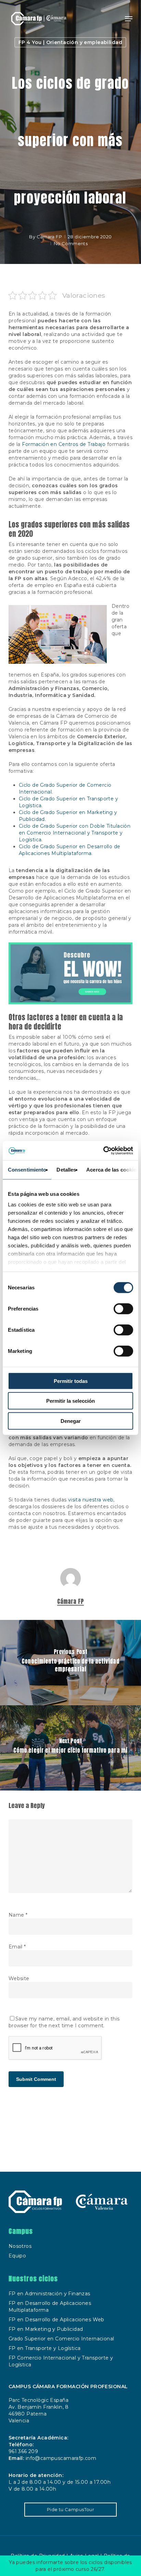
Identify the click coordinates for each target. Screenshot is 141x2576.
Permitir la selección (70, 1401)
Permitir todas (71, 1381)
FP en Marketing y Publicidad (46, 2329)
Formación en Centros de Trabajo (64, 444)
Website (19, 1978)
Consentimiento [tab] (27, 1169)
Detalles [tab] (66, 1169)
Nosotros (20, 2246)
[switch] (123, 1308)
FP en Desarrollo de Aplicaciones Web (56, 2320)
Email (17, 1947)
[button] (129, 19)
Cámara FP (49, 237)
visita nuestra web (91, 1500)
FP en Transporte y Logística (45, 2348)
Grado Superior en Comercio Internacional (61, 2339)
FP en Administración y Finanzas (49, 2294)
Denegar (71, 1421)
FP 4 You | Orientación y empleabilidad (70, 42)
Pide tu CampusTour (71, 2509)
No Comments (71, 243)
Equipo (17, 2256)
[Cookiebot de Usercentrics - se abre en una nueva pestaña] (103, 1151)
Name (18, 1915)
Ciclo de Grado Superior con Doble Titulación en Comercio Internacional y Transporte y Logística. (75, 833)
